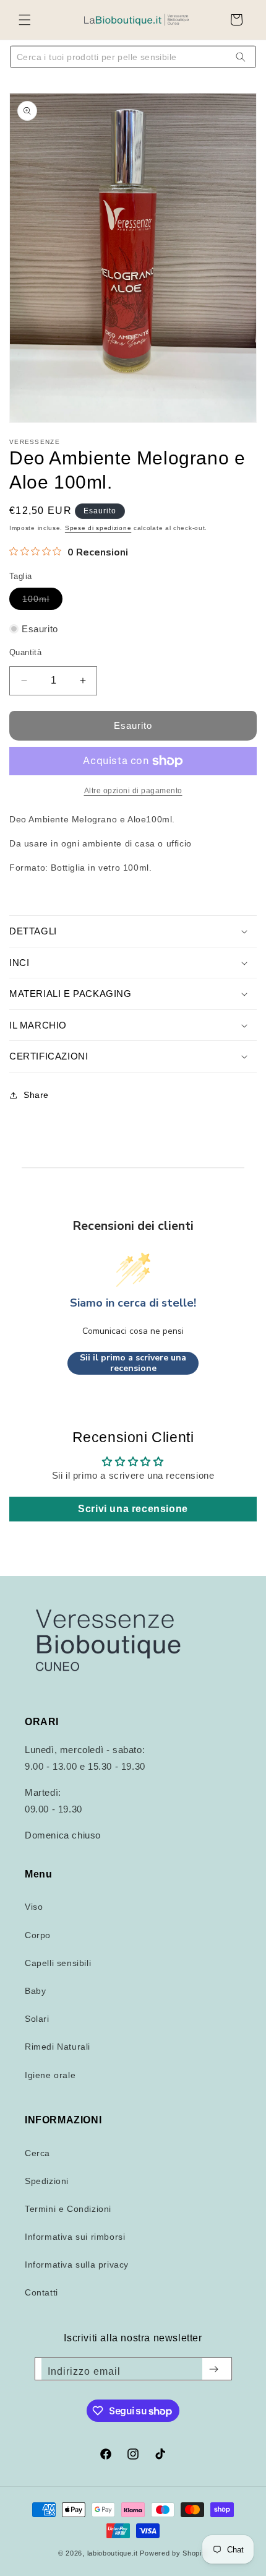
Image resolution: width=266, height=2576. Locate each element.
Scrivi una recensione (133, 1509)
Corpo (38, 1935)
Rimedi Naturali (58, 2047)
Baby (35, 1991)
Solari (37, 2019)
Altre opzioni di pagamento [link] (133, 791)
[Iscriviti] (214, 2369)
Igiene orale (50, 2075)
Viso (34, 1907)
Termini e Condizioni (68, 2209)
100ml (42, 602)
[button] (25, 20)
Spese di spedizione (98, 528)
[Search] (241, 57)
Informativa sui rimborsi (75, 2237)
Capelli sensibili (58, 1963)
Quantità (25, 652)
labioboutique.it (113, 2553)
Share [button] (36, 1095)
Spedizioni (47, 2181)
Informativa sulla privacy (77, 2265)
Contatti (41, 2292)
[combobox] (124, 57)
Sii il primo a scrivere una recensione (133, 1363)
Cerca (37, 2153)
